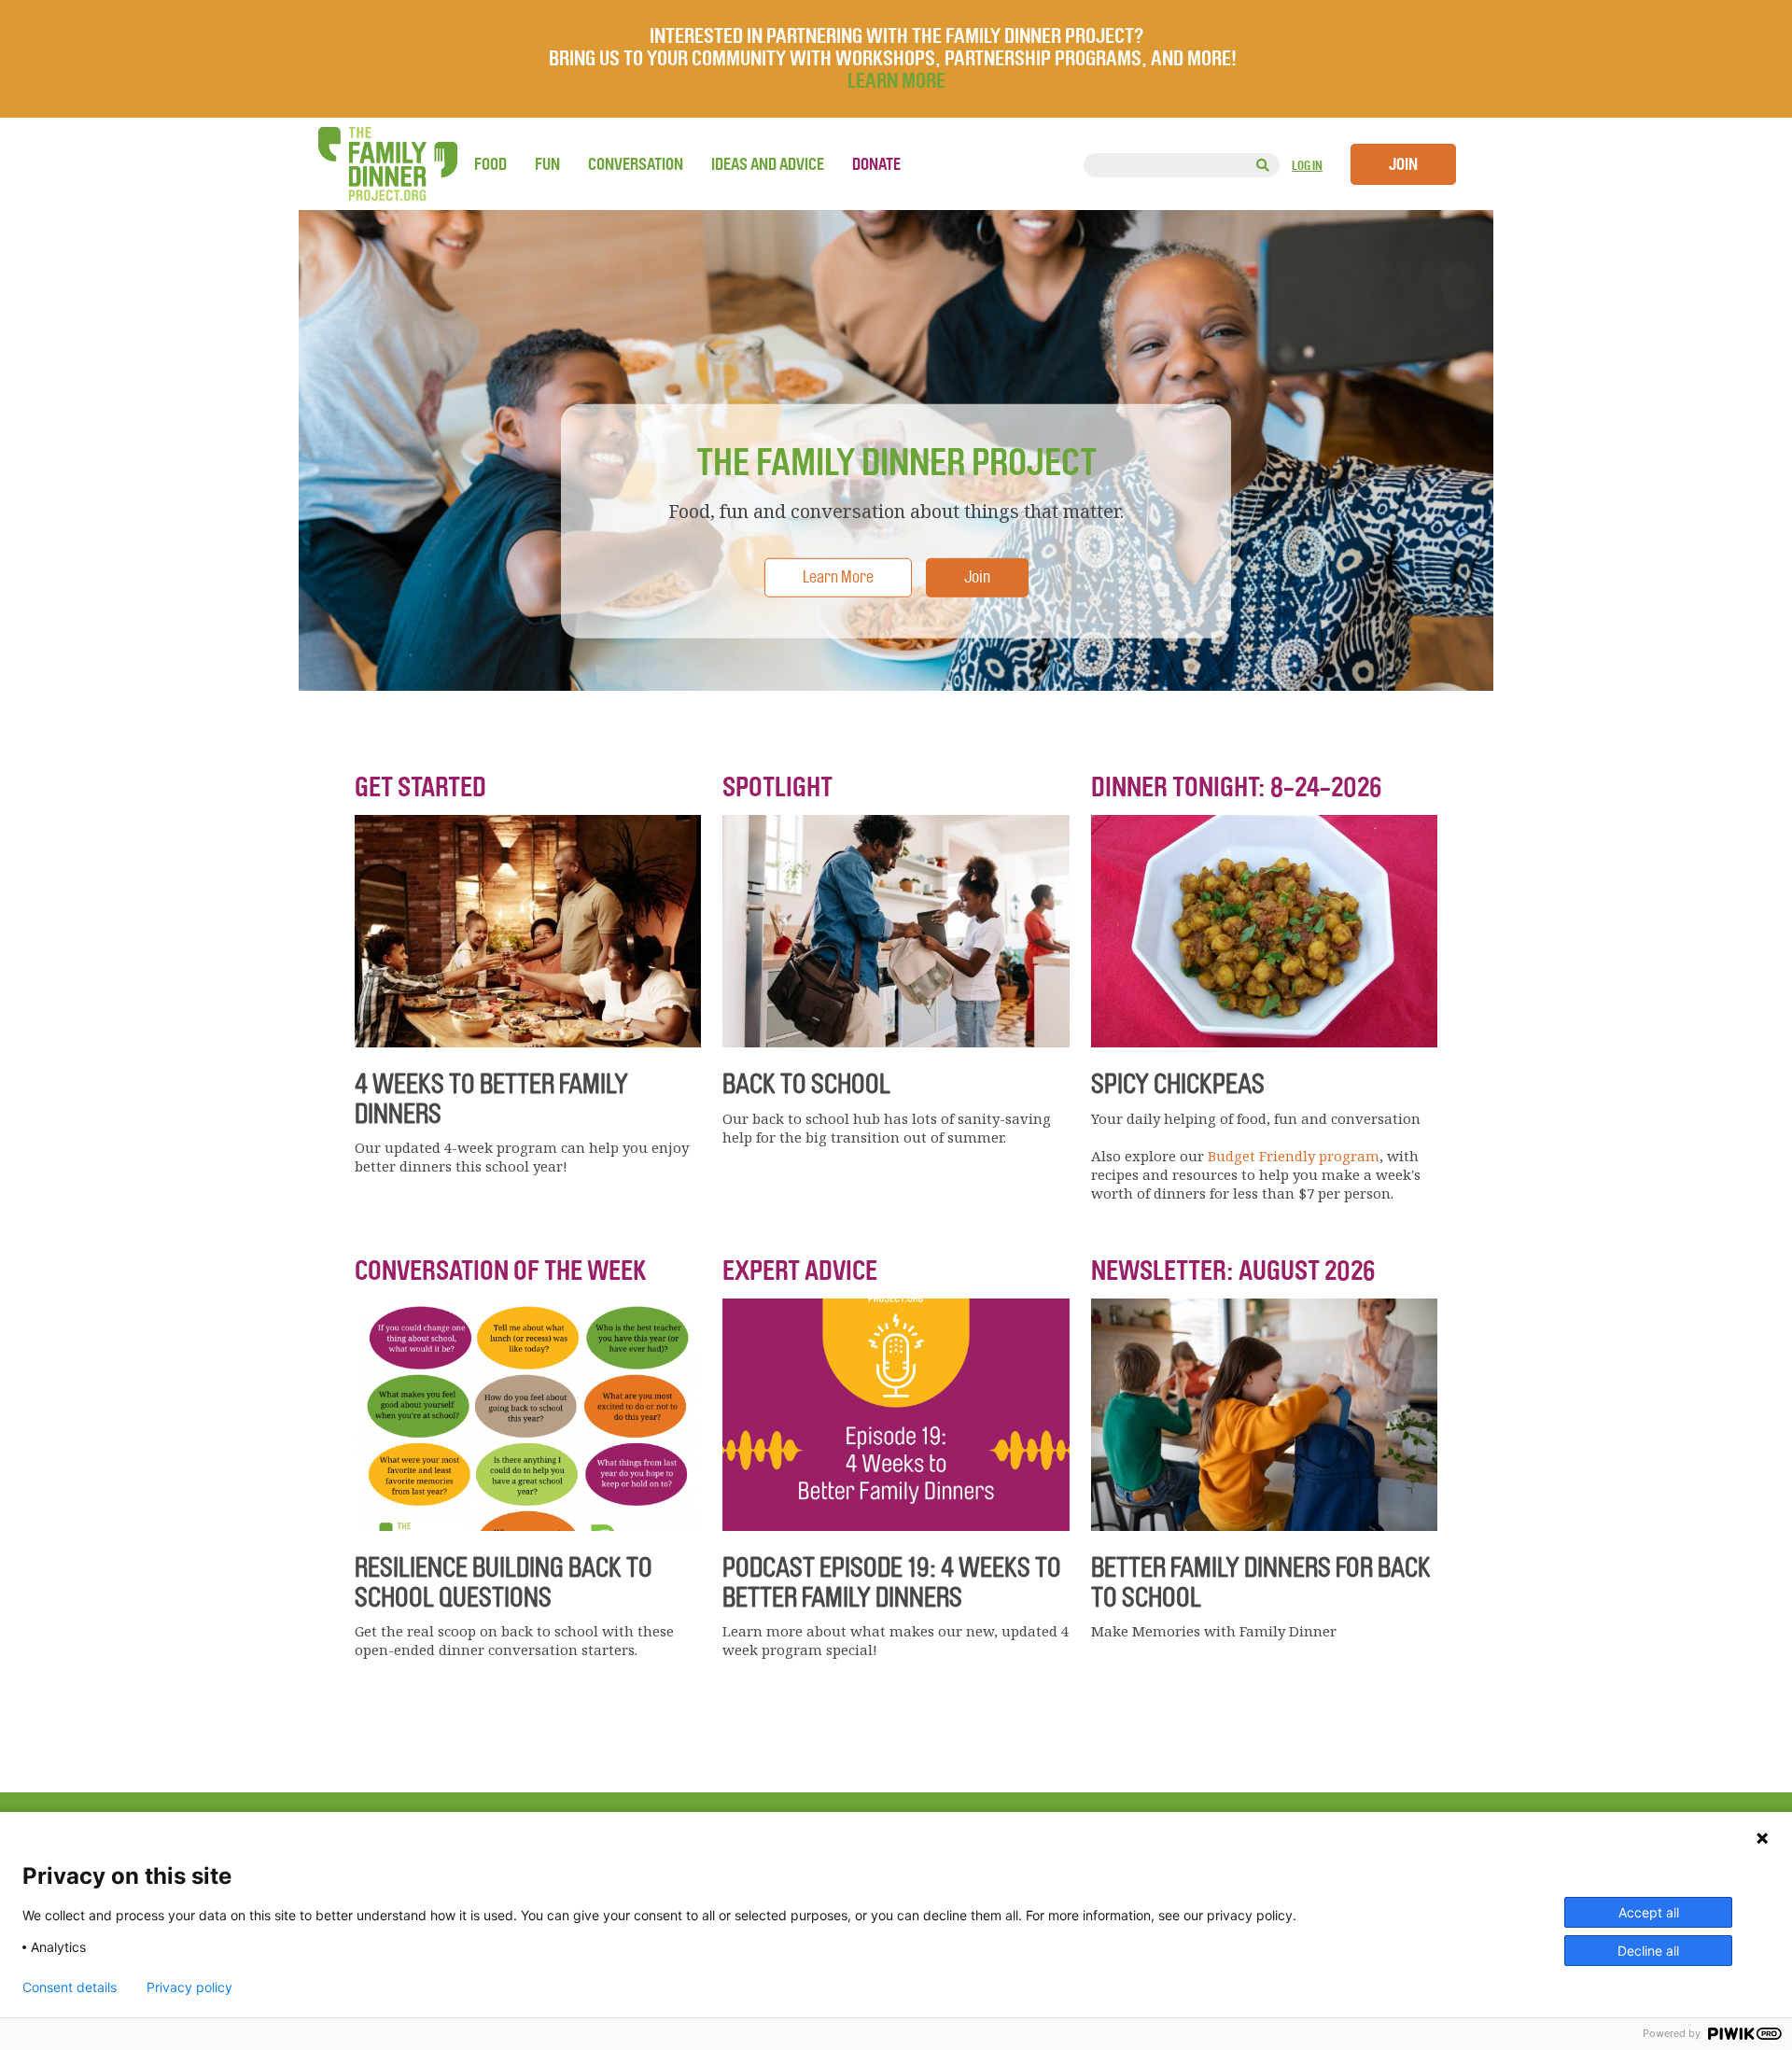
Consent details (70, 1987)
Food (490, 164)
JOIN (1403, 164)
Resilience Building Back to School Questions (504, 1582)
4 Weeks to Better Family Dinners (491, 1099)
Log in (1307, 166)
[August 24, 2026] (1264, 1042)
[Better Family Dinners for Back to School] (1264, 1525)
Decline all (1648, 1951)
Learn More (838, 576)
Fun (547, 164)
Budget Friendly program (1294, 1156)
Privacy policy (189, 1987)
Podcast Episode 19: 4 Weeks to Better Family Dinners (892, 1582)
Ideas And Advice (768, 164)
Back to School (806, 1084)
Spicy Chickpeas (1178, 1084)
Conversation (636, 164)
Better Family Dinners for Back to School (1261, 1582)
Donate (876, 164)
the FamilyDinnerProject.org (387, 164)
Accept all (1649, 1912)
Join (977, 576)
